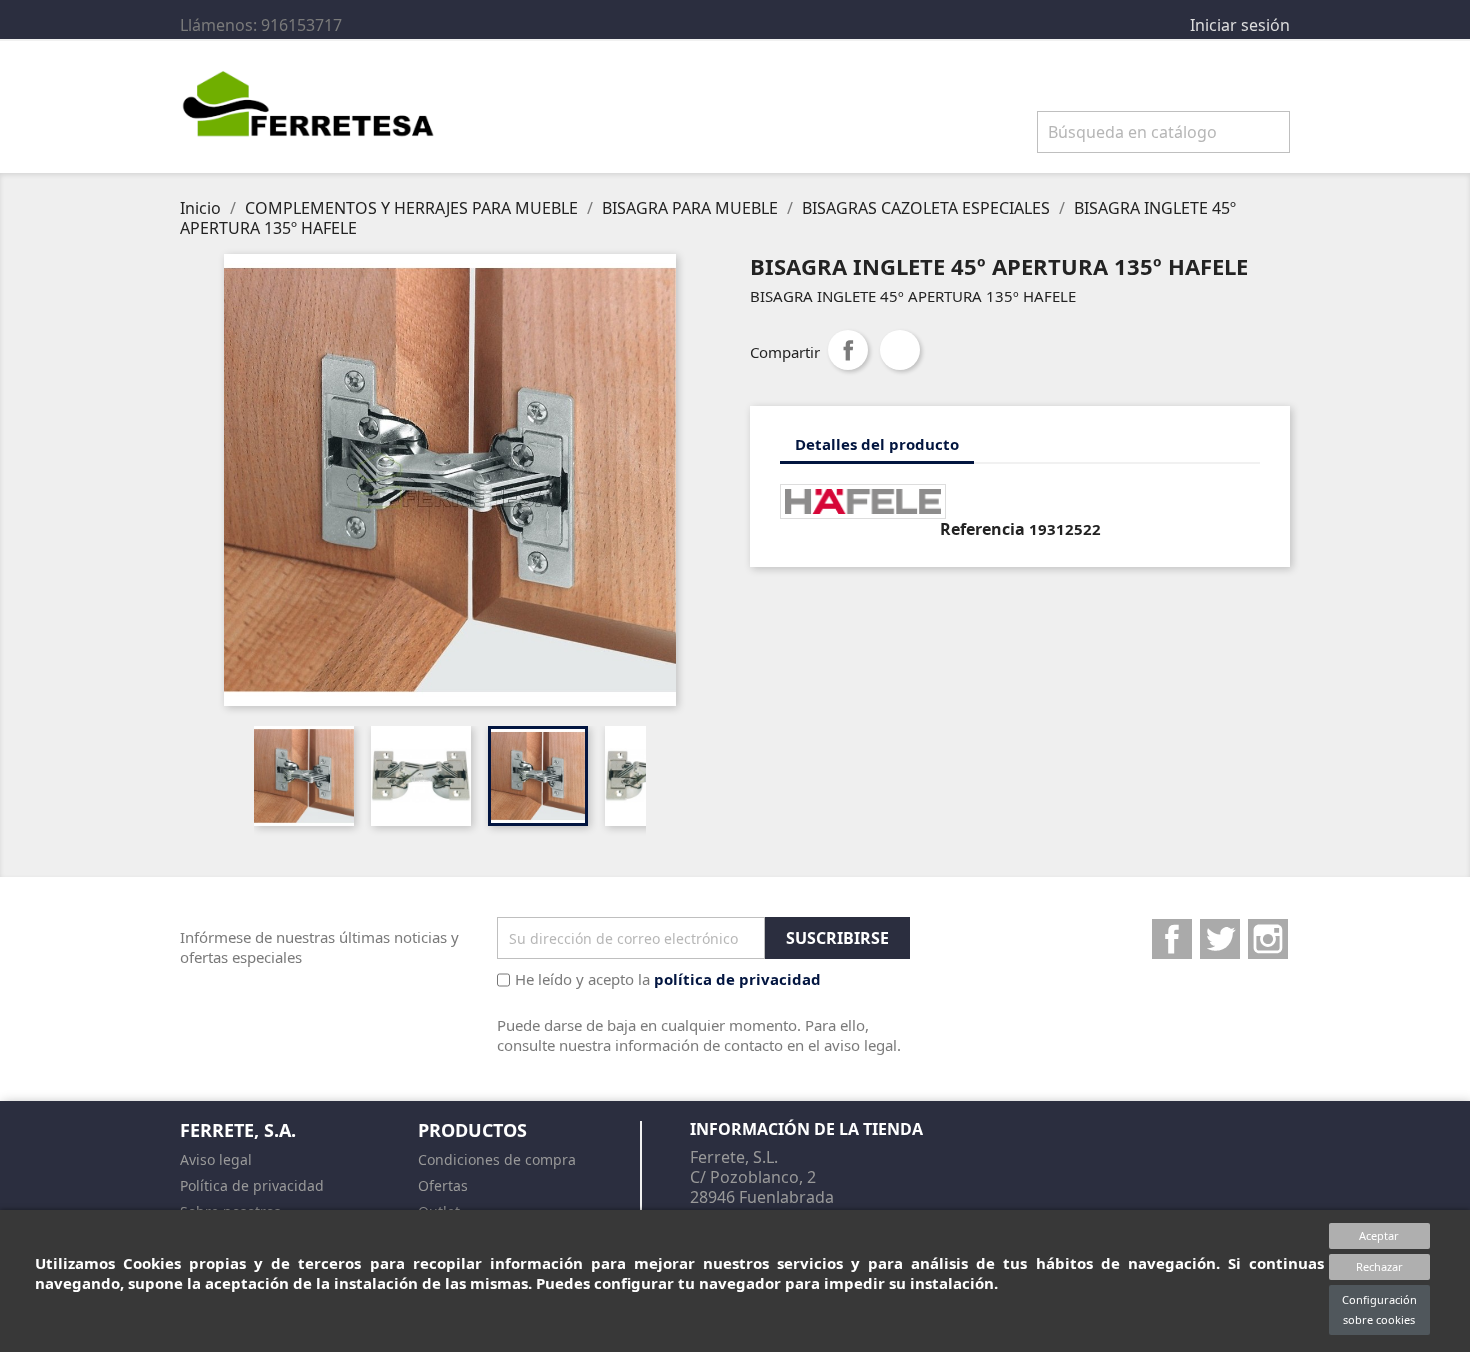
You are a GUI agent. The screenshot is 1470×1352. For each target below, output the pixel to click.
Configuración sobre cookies (1379, 1309)
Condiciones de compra (497, 1159)
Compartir (848, 350)
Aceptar (1379, 1235)
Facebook (1172, 939)
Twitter (1220, 939)
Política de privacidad (252, 1185)
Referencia (982, 529)
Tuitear (900, 350)
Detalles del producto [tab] (877, 444)
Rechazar (1379, 1266)
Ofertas (443, 1185)
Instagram (1268, 939)
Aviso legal (216, 1159)
